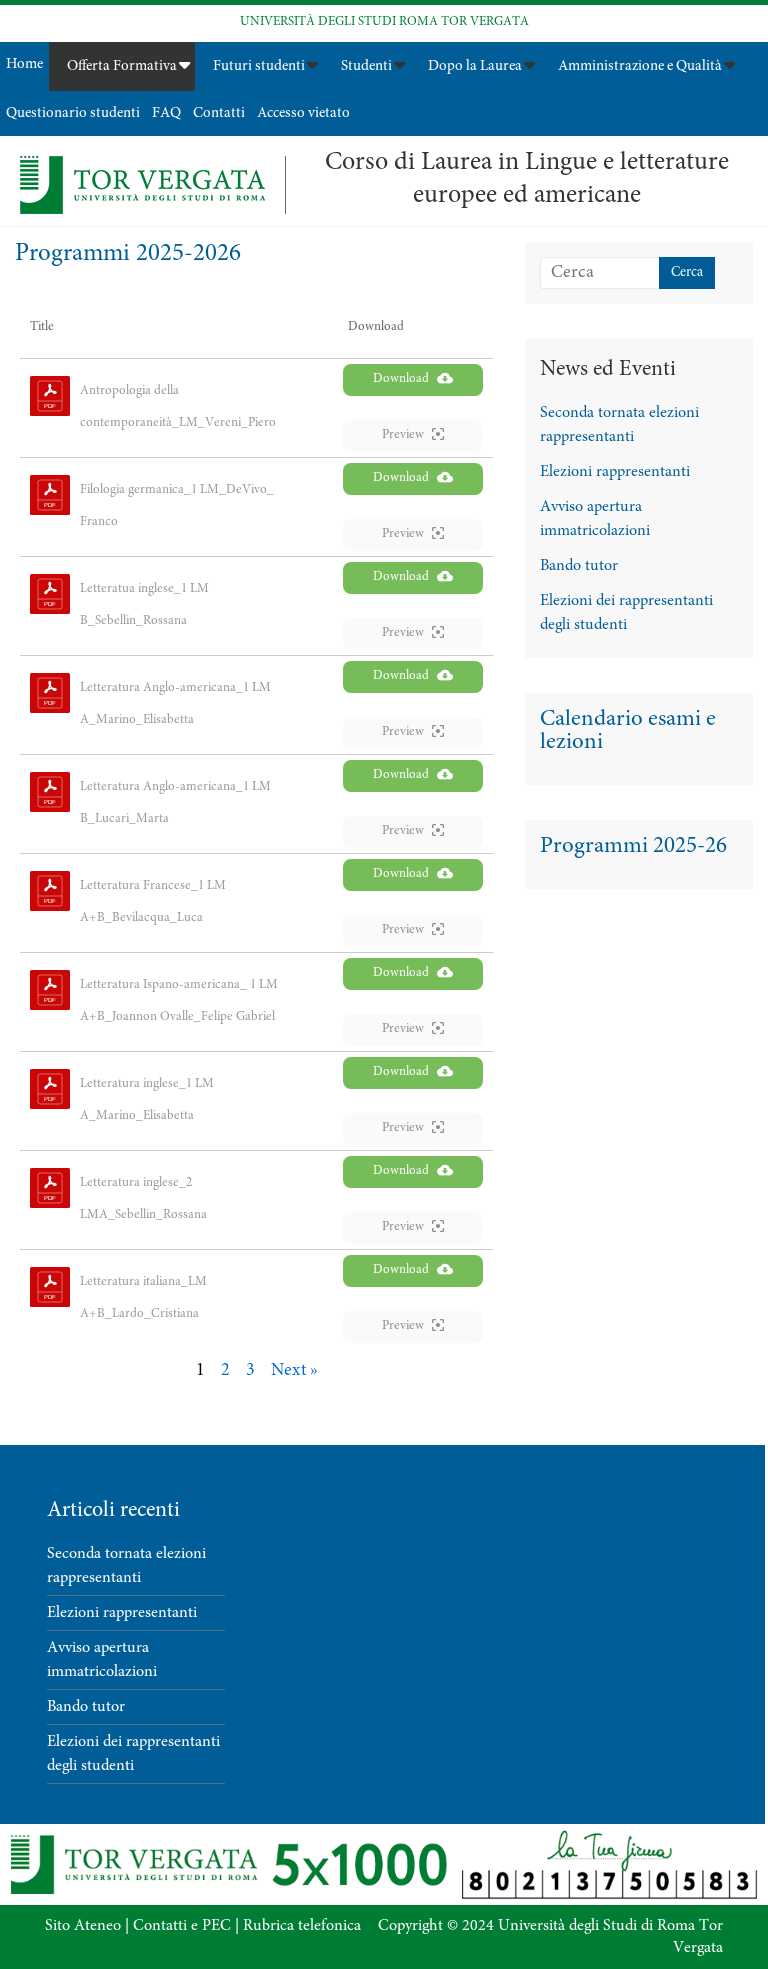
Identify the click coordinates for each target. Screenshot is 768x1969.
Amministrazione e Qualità (640, 66)
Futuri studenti (259, 66)
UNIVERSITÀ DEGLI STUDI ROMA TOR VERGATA (384, 22)
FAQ (166, 113)
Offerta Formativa (122, 66)
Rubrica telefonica (302, 1926)
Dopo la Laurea (475, 66)
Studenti (366, 66)
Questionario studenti (73, 113)
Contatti (219, 113)
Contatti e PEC (182, 1926)
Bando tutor (579, 566)
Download (401, 379)
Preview (403, 435)
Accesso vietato (303, 113)
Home (24, 64)
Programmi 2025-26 (633, 846)
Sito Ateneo (83, 1926)
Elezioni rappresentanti (615, 472)
